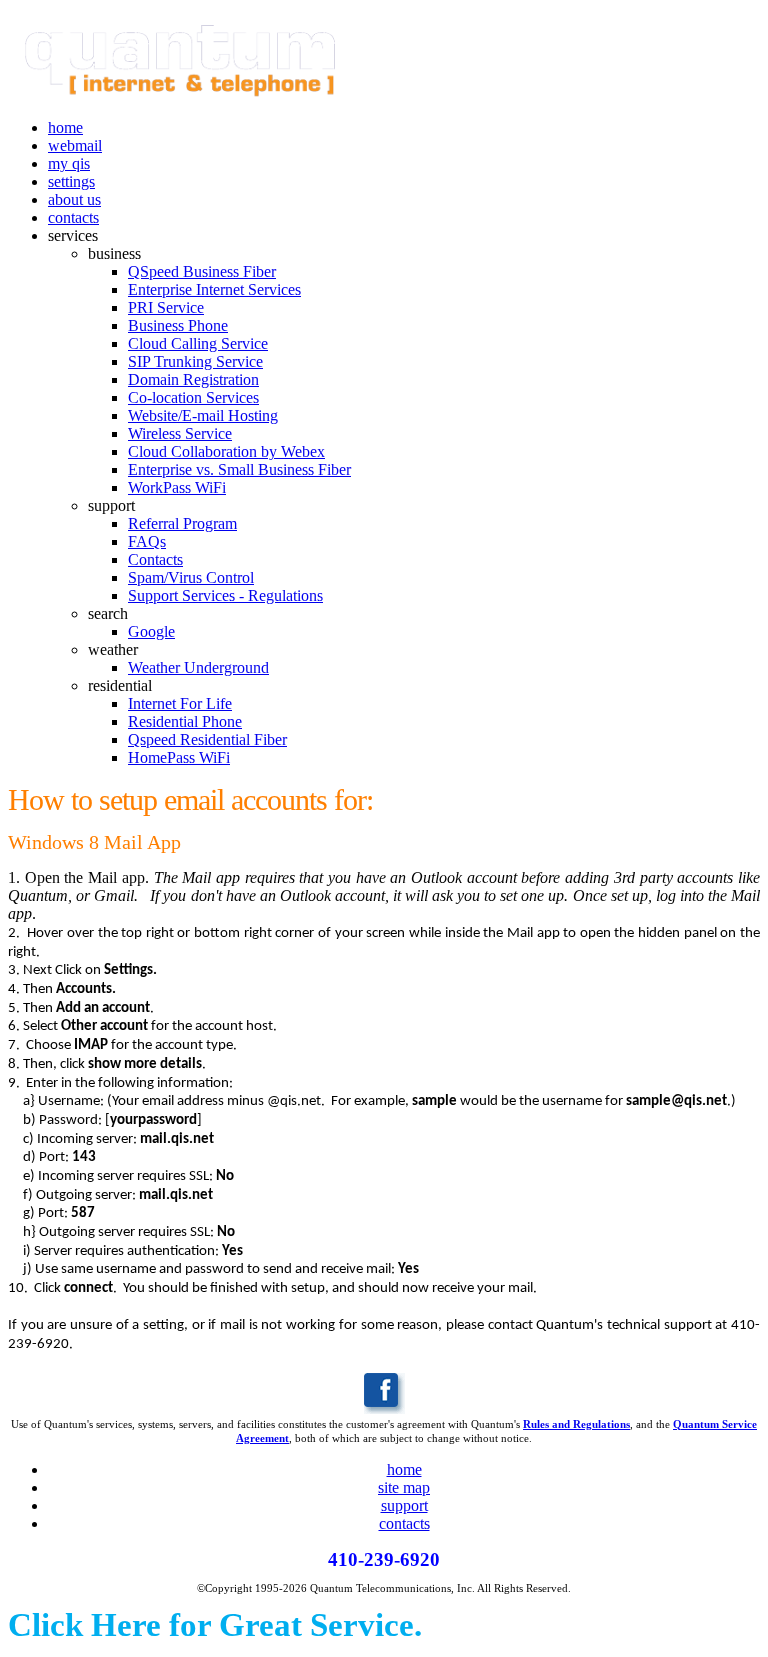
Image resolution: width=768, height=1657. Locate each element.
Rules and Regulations (576, 1424)
